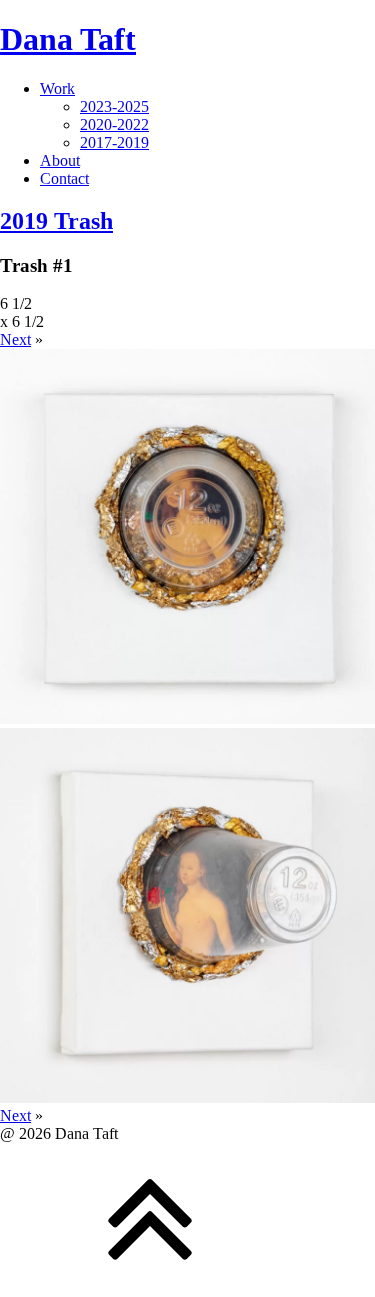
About (60, 160)
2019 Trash (56, 221)
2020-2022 (114, 124)
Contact (64, 178)
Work (57, 88)
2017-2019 (114, 142)
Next (15, 339)
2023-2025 (114, 106)
